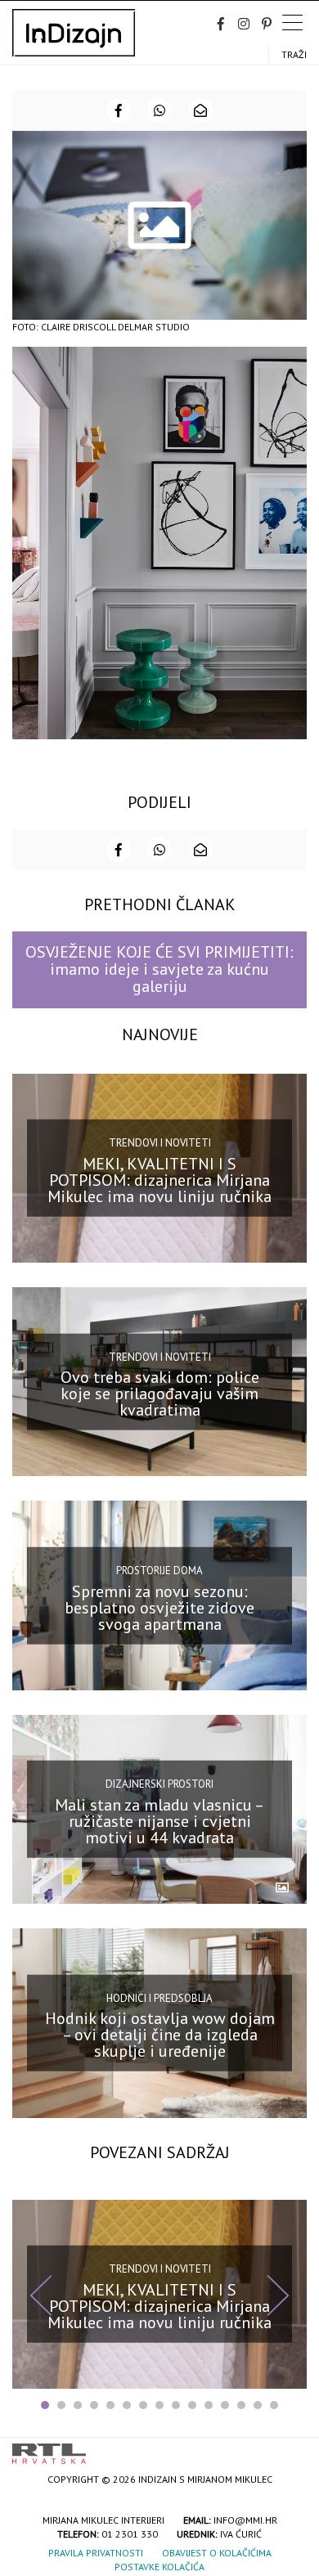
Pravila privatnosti (96, 2553)
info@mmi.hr (245, 2520)
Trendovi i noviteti (160, 1143)
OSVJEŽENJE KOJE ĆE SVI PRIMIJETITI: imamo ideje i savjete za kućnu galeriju (159, 969)
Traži (294, 54)
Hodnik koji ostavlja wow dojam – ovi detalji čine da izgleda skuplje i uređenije (160, 2035)
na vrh (290, 2448)
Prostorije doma (159, 1571)
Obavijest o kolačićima (217, 2553)
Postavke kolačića (159, 2567)
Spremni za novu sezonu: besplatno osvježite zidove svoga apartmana (159, 1607)
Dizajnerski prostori (159, 1784)
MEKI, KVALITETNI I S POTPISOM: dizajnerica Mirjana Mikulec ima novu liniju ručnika (159, 1179)
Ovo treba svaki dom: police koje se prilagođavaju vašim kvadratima (160, 1393)
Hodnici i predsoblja (159, 1998)
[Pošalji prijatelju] (200, 110)
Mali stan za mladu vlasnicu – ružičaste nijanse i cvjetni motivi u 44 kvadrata (159, 1821)
